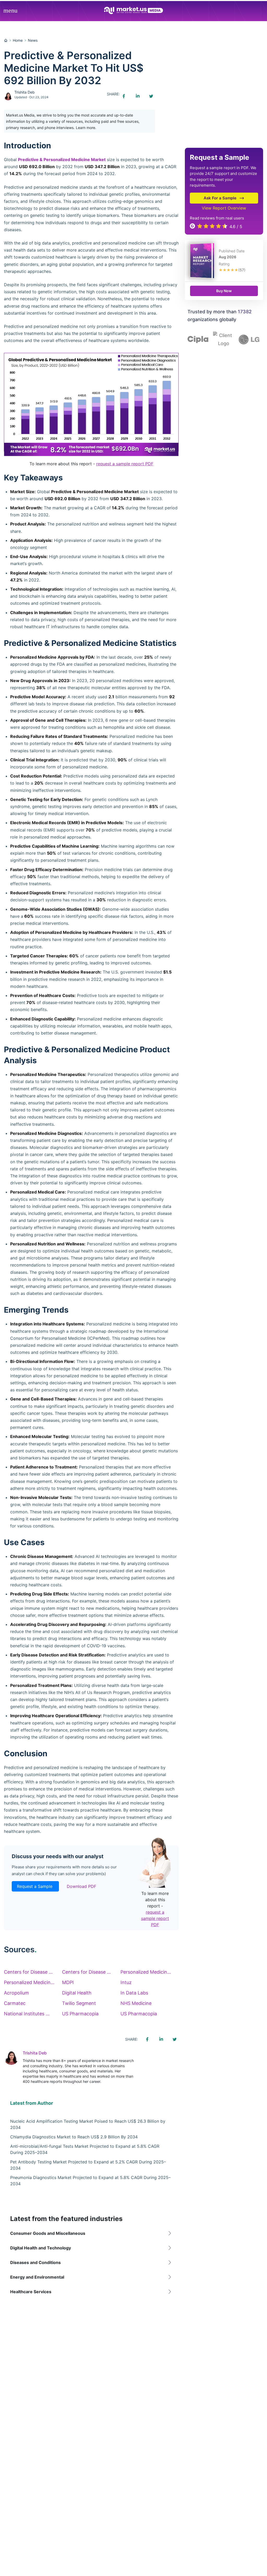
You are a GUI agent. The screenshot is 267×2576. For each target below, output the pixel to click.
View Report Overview (224, 208)
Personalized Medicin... (146, 1972)
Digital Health (77, 1993)
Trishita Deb (25, 92)
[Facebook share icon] (124, 96)
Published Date (232, 251)
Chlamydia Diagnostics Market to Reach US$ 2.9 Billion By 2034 (74, 2137)
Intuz (126, 1982)
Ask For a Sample (220, 198)
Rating (224, 264)
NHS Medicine (136, 2003)
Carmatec (15, 2003)
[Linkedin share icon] (137, 96)
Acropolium (16, 1993)
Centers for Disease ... (28, 1972)
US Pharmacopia (80, 2014)
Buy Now (224, 291)
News (33, 40)
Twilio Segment (79, 2003)
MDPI (68, 1982)
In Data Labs (134, 1993)
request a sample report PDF (125, 464)
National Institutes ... (27, 2014)
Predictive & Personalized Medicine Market (62, 160)
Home (18, 40)
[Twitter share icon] (151, 96)
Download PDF (81, 1886)
